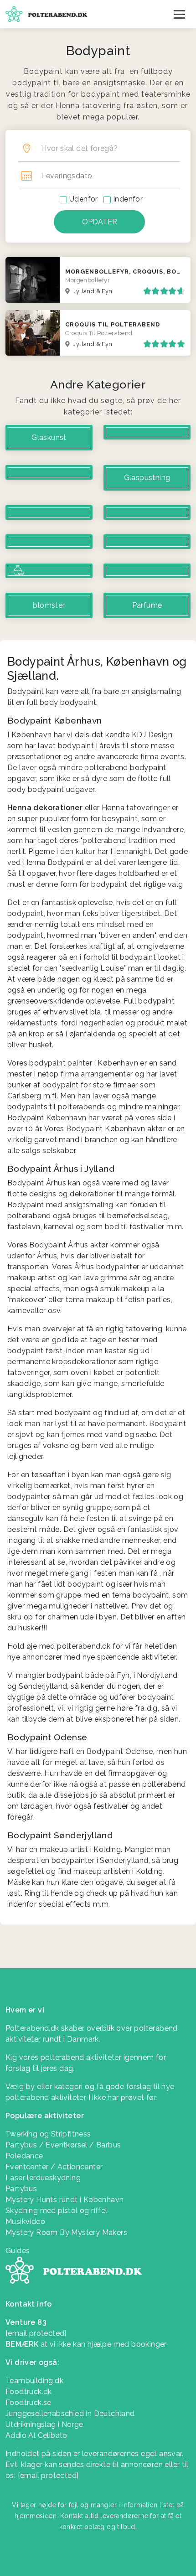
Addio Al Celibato (36, 2435)
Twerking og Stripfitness (48, 2134)
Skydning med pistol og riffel (57, 2211)
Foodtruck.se (28, 2403)
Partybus (21, 2189)
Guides (18, 2251)
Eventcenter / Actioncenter (54, 2167)
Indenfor (128, 199)
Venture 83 (26, 2322)
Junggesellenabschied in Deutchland (70, 2413)
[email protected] (48, 2475)
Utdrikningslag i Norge (44, 2424)
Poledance (24, 2156)
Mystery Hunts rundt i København (64, 2200)
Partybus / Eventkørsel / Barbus (63, 2145)
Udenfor (84, 199)
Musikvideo (25, 2222)
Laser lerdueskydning (43, 2178)
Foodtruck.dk (29, 2392)
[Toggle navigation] (179, 14)
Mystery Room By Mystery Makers (66, 2232)
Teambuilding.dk (34, 2381)
